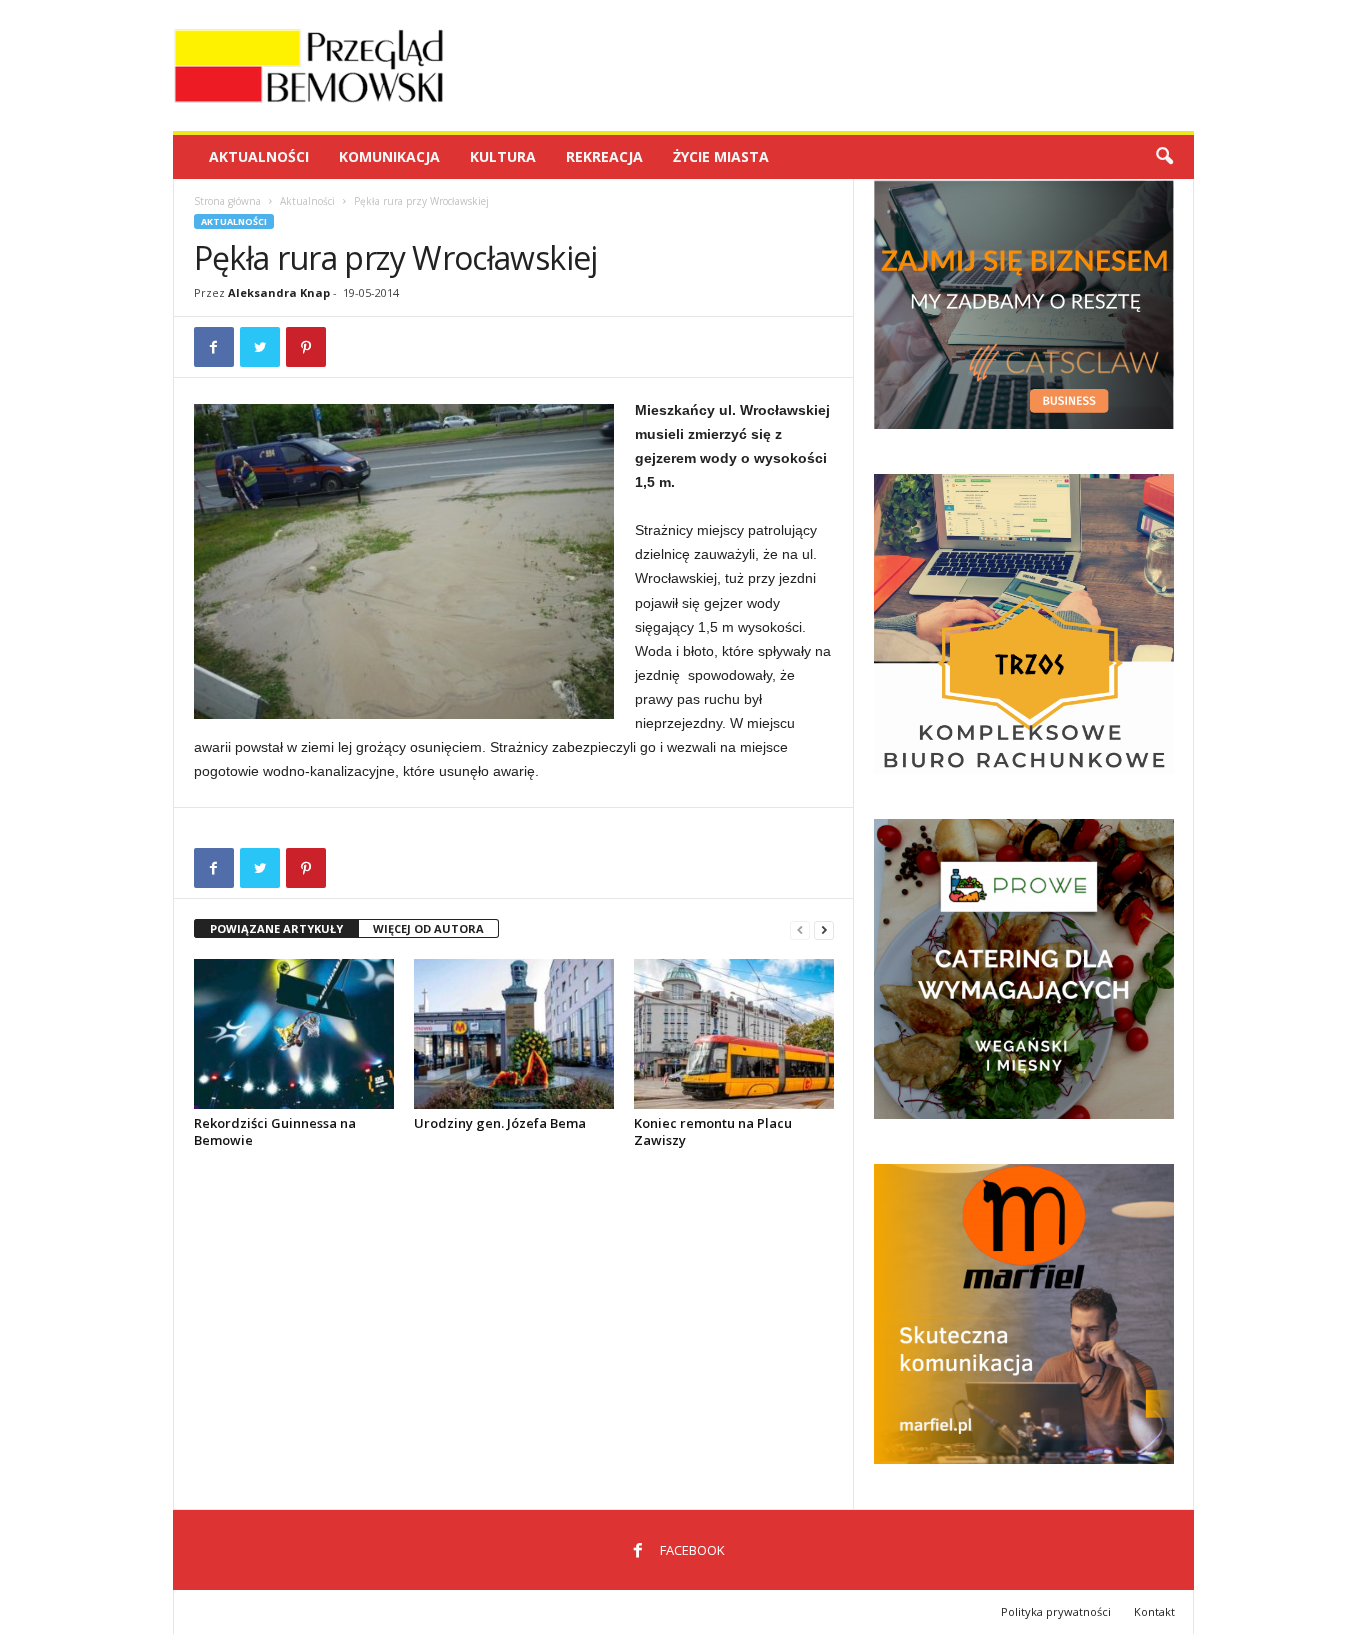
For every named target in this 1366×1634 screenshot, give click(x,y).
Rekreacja (604, 156)
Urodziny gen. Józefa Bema (500, 1123)
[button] (1164, 157)
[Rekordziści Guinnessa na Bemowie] (294, 1034)
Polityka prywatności (1056, 1611)
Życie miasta (721, 156)
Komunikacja (389, 156)
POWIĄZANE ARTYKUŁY (276, 928)
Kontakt (1154, 1611)
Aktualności (259, 156)
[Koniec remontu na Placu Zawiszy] (734, 1034)
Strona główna (227, 201)
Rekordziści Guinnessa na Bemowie (275, 1131)
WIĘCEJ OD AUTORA (428, 928)
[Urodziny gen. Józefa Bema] (514, 1034)
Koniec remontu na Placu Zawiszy (713, 1131)
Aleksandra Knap (279, 292)
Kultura (503, 156)
